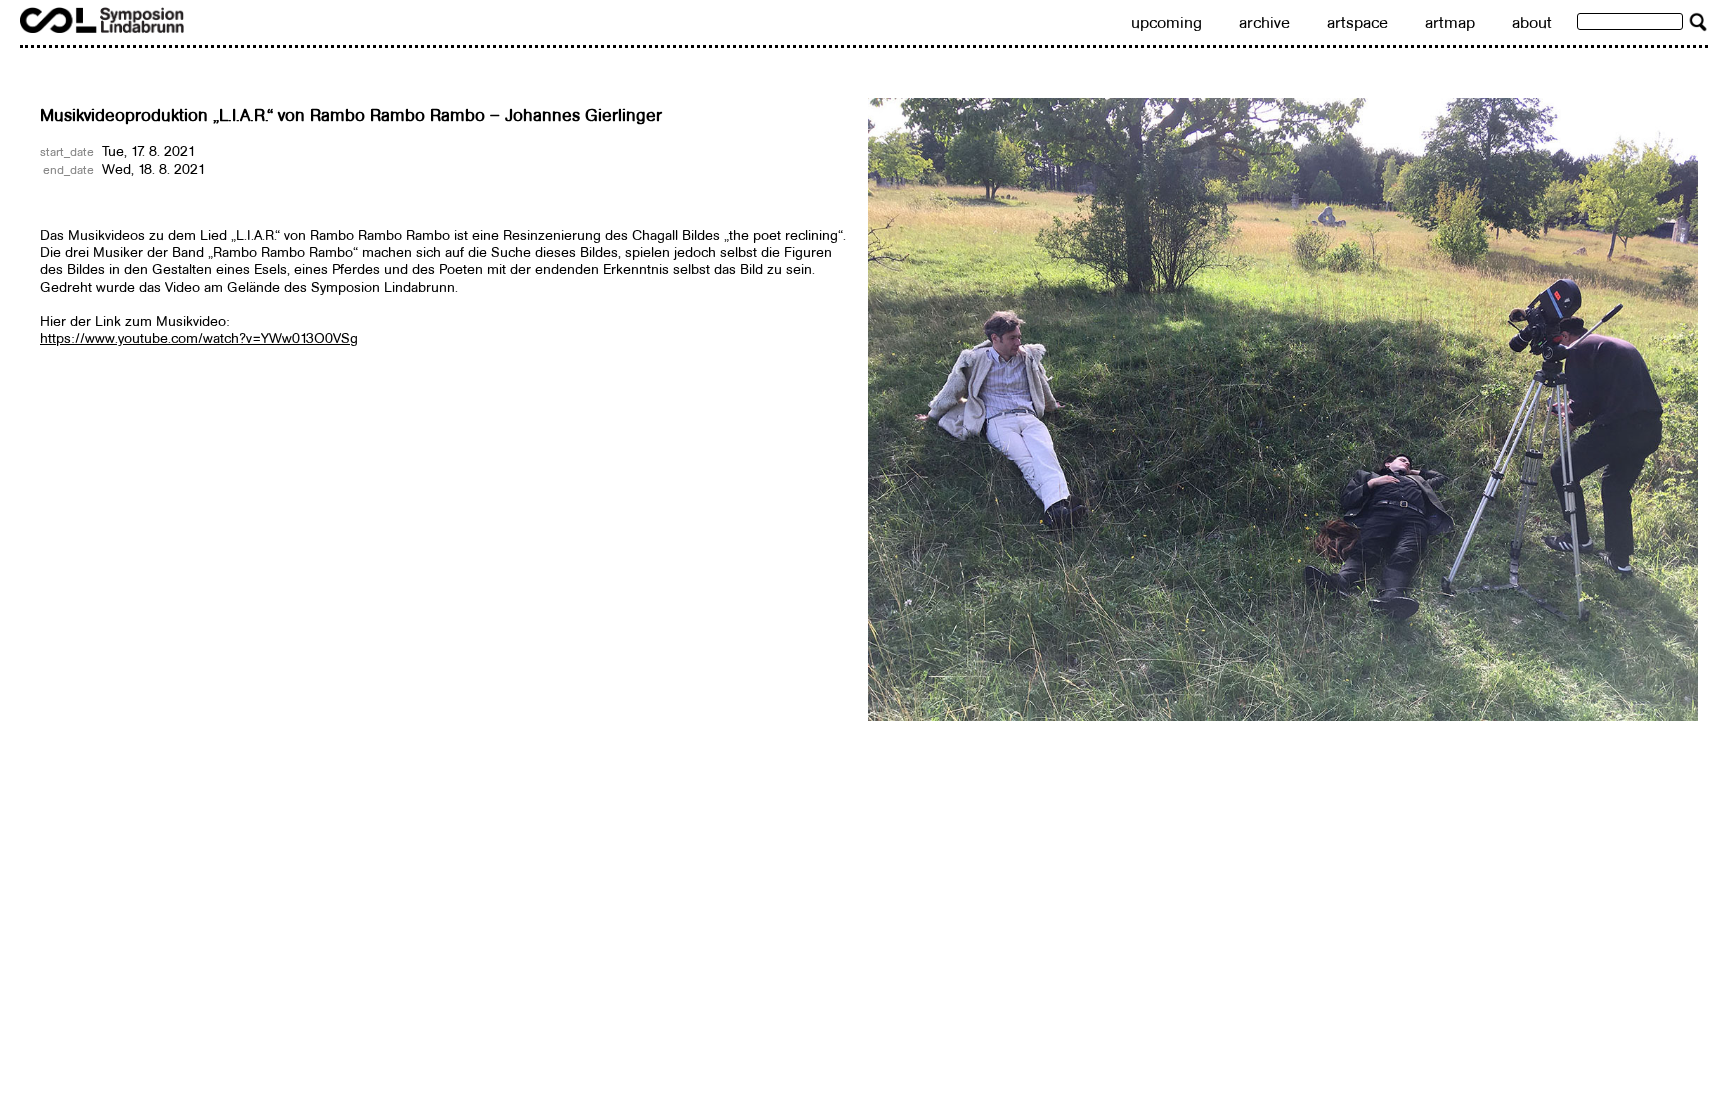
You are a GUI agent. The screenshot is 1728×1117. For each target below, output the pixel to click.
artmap (1450, 22)
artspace (1357, 22)
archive (1264, 22)
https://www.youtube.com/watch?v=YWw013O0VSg (199, 338)
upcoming (1166, 22)
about (1532, 22)
